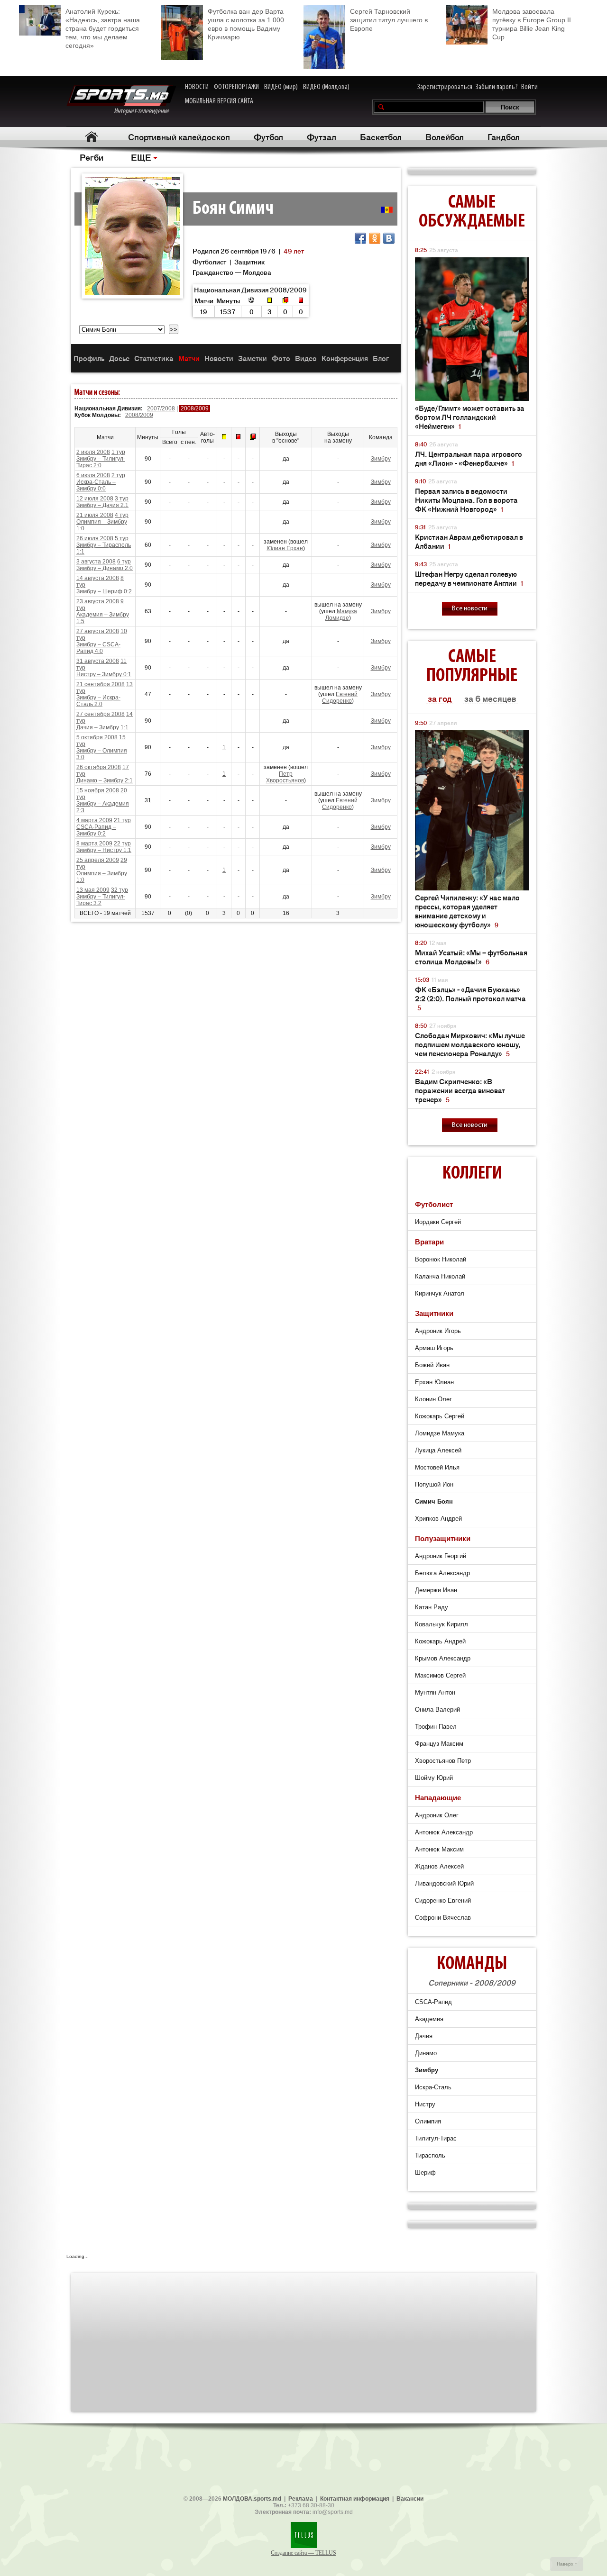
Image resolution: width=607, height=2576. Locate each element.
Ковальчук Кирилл (441, 1624)
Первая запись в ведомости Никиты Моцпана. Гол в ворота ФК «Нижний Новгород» (466, 500)
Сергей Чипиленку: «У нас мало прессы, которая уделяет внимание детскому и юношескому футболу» (467, 911)
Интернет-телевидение (145, 111)
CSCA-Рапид (433, 2002)
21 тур (122, 820)
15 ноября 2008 (98, 790)
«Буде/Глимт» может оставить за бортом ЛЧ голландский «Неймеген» (470, 417)
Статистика (154, 358)
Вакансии (410, 2499)
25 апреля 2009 (98, 860)
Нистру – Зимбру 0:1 (104, 674)
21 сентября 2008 (101, 684)
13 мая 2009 (93, 890)
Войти (529, 87)
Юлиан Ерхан (285, 548)
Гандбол (504, 136)
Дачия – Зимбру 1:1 (102, 727)
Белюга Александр (442, 1573)
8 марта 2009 (94, 844)
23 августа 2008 (98, 601)
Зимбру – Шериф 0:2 (104, 591)
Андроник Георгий (441, 1556)
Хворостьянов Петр (443, 1761)
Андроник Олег (437, 1815)
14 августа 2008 (98, 578)
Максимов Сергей (440, 1675)
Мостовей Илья (437, 1467)
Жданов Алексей (439, 1866)
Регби (92, 157)
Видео (306, 358)
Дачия (424, 2036)
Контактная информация (355, 2499)
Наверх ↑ (567, 2564)
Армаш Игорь (434, 1348)
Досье (119, 358)
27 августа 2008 (98, 631)
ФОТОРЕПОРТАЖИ (236, 87)
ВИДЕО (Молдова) (326, 87)
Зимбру (381, 459)
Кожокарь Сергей (440, 1416)
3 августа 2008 (96, 562)
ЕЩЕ (141, 157)
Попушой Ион (434, 1484)
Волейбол (445, 136)
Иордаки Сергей (438, 1222)
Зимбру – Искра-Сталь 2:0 (98, 701)
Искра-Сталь (433, 2087)
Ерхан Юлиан (434, 1382)
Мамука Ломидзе (341, 615)
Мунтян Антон (435, 1692)
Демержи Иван (436, 1590)
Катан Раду (432, 1607)
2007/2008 (161, 408)
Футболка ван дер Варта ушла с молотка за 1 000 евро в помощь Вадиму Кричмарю (246, 24)
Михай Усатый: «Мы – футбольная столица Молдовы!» (471, 957)
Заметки (253, 358)
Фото (281, 358)
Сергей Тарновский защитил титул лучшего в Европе (389, 20)
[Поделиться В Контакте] (389, 238)
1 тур (118, 452)
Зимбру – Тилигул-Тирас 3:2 (101, 900)
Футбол (268, 136)
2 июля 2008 (93, 452)
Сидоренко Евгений (443, 1900)
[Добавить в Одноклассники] (375, 238)
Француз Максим (439, 1744)
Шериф (425, 2172)
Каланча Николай (440, 1276)
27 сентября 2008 (101, 714)
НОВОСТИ (197, 87)
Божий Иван (432, 1365)
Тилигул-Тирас (436, 2138)
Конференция (345, 358)
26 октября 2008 (99, 767)
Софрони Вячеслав (443, 1918)
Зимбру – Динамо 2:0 (105, 568)
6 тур (124, 562)
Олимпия (428, 2121)
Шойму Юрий (434, 1778)
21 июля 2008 (95, 515)
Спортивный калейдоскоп (179, 136)
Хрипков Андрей (438, 1519)
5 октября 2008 (97, 737)
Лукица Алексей (438, 1450)
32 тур (120, 890)
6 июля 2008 (93, 475)
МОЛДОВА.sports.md (252, 2499)
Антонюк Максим (439, 1849)
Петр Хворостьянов (285, 777)
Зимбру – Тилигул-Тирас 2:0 (101, 462)
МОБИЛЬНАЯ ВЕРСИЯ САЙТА (219, 101)
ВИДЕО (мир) (281, 87)
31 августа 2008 (98, 661)
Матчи (189, 358)
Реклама (301, 2499)
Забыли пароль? (497, 87)
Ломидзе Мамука (440, 1433)
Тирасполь (430, 2155)
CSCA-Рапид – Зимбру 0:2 (96, 830)
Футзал (322, 136)
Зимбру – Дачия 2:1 (102, 505)
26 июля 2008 (95, 538)
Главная (91, 137)
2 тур (118, 475)
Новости (219, 358)
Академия (429, 2019)
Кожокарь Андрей (440, 1641)
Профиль (89, 358)
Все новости (470, 609)
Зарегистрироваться (445, 87)
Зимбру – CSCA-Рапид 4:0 (98, 648)
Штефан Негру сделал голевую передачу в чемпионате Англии (469, 578)
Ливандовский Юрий (444, 1883)
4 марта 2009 (94, 820)
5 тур (122, 538)
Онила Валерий (437, 1710)
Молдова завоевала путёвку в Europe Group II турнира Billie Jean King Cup (532, 24)
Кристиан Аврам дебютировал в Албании (469, 541)
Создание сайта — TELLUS (303, 2553)
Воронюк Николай (441, 1259)
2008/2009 (139, 415)
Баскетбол (381, 136)
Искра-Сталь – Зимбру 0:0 (96, 485)
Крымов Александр (443, 1658)
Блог (381, 358)
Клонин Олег (433, 1399)
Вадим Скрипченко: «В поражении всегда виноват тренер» (460, 1090)
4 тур (122, 515)
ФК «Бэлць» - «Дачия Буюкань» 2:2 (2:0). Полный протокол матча (470, 998)
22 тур (122, 844)
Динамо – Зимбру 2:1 (105, 780)
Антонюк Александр (444, 1832)
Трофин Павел (436, 1727)
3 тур (122, 499)
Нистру (425, 2104)
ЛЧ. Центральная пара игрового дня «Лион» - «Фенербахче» (469, 458)
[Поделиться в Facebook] (360, 238)
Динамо (426, 2053)
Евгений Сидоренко (340, 698)
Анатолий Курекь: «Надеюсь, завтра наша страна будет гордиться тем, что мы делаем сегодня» (103, 28)
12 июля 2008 (95, 499)
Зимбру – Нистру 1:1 (104, 850)
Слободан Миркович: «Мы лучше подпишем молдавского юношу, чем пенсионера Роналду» (470, 1044)
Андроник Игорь (438, 1331)
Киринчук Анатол (440, 1293)
